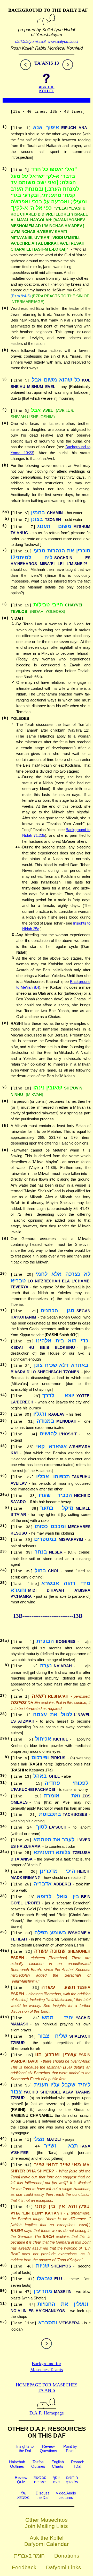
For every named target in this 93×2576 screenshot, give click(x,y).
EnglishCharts (58, 2464)
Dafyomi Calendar (47, 2544)
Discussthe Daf (43, 2495)
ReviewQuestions (48, 2448)
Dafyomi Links (64, 2567)
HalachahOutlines (17, 2464)
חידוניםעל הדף (72, 2480)
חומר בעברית (29, 2556)
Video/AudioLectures (66, 2495)
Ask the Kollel (47, 2538)
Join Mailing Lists (47, 2526)
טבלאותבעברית (40, 2480)
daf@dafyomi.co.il (30, 41)
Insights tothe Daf (25, 2448)
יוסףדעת (56, 2480)
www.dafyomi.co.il (63, 41)
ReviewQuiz (21, 2480)
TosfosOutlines (38, 2464)
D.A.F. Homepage (47, 2413)
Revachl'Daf (78, 2464)
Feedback (24, 2567)
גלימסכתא (23, 2495)
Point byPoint (70, 2448)
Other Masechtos (47, 2520)
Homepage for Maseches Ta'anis (47, 2388)
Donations (67, 2556)
